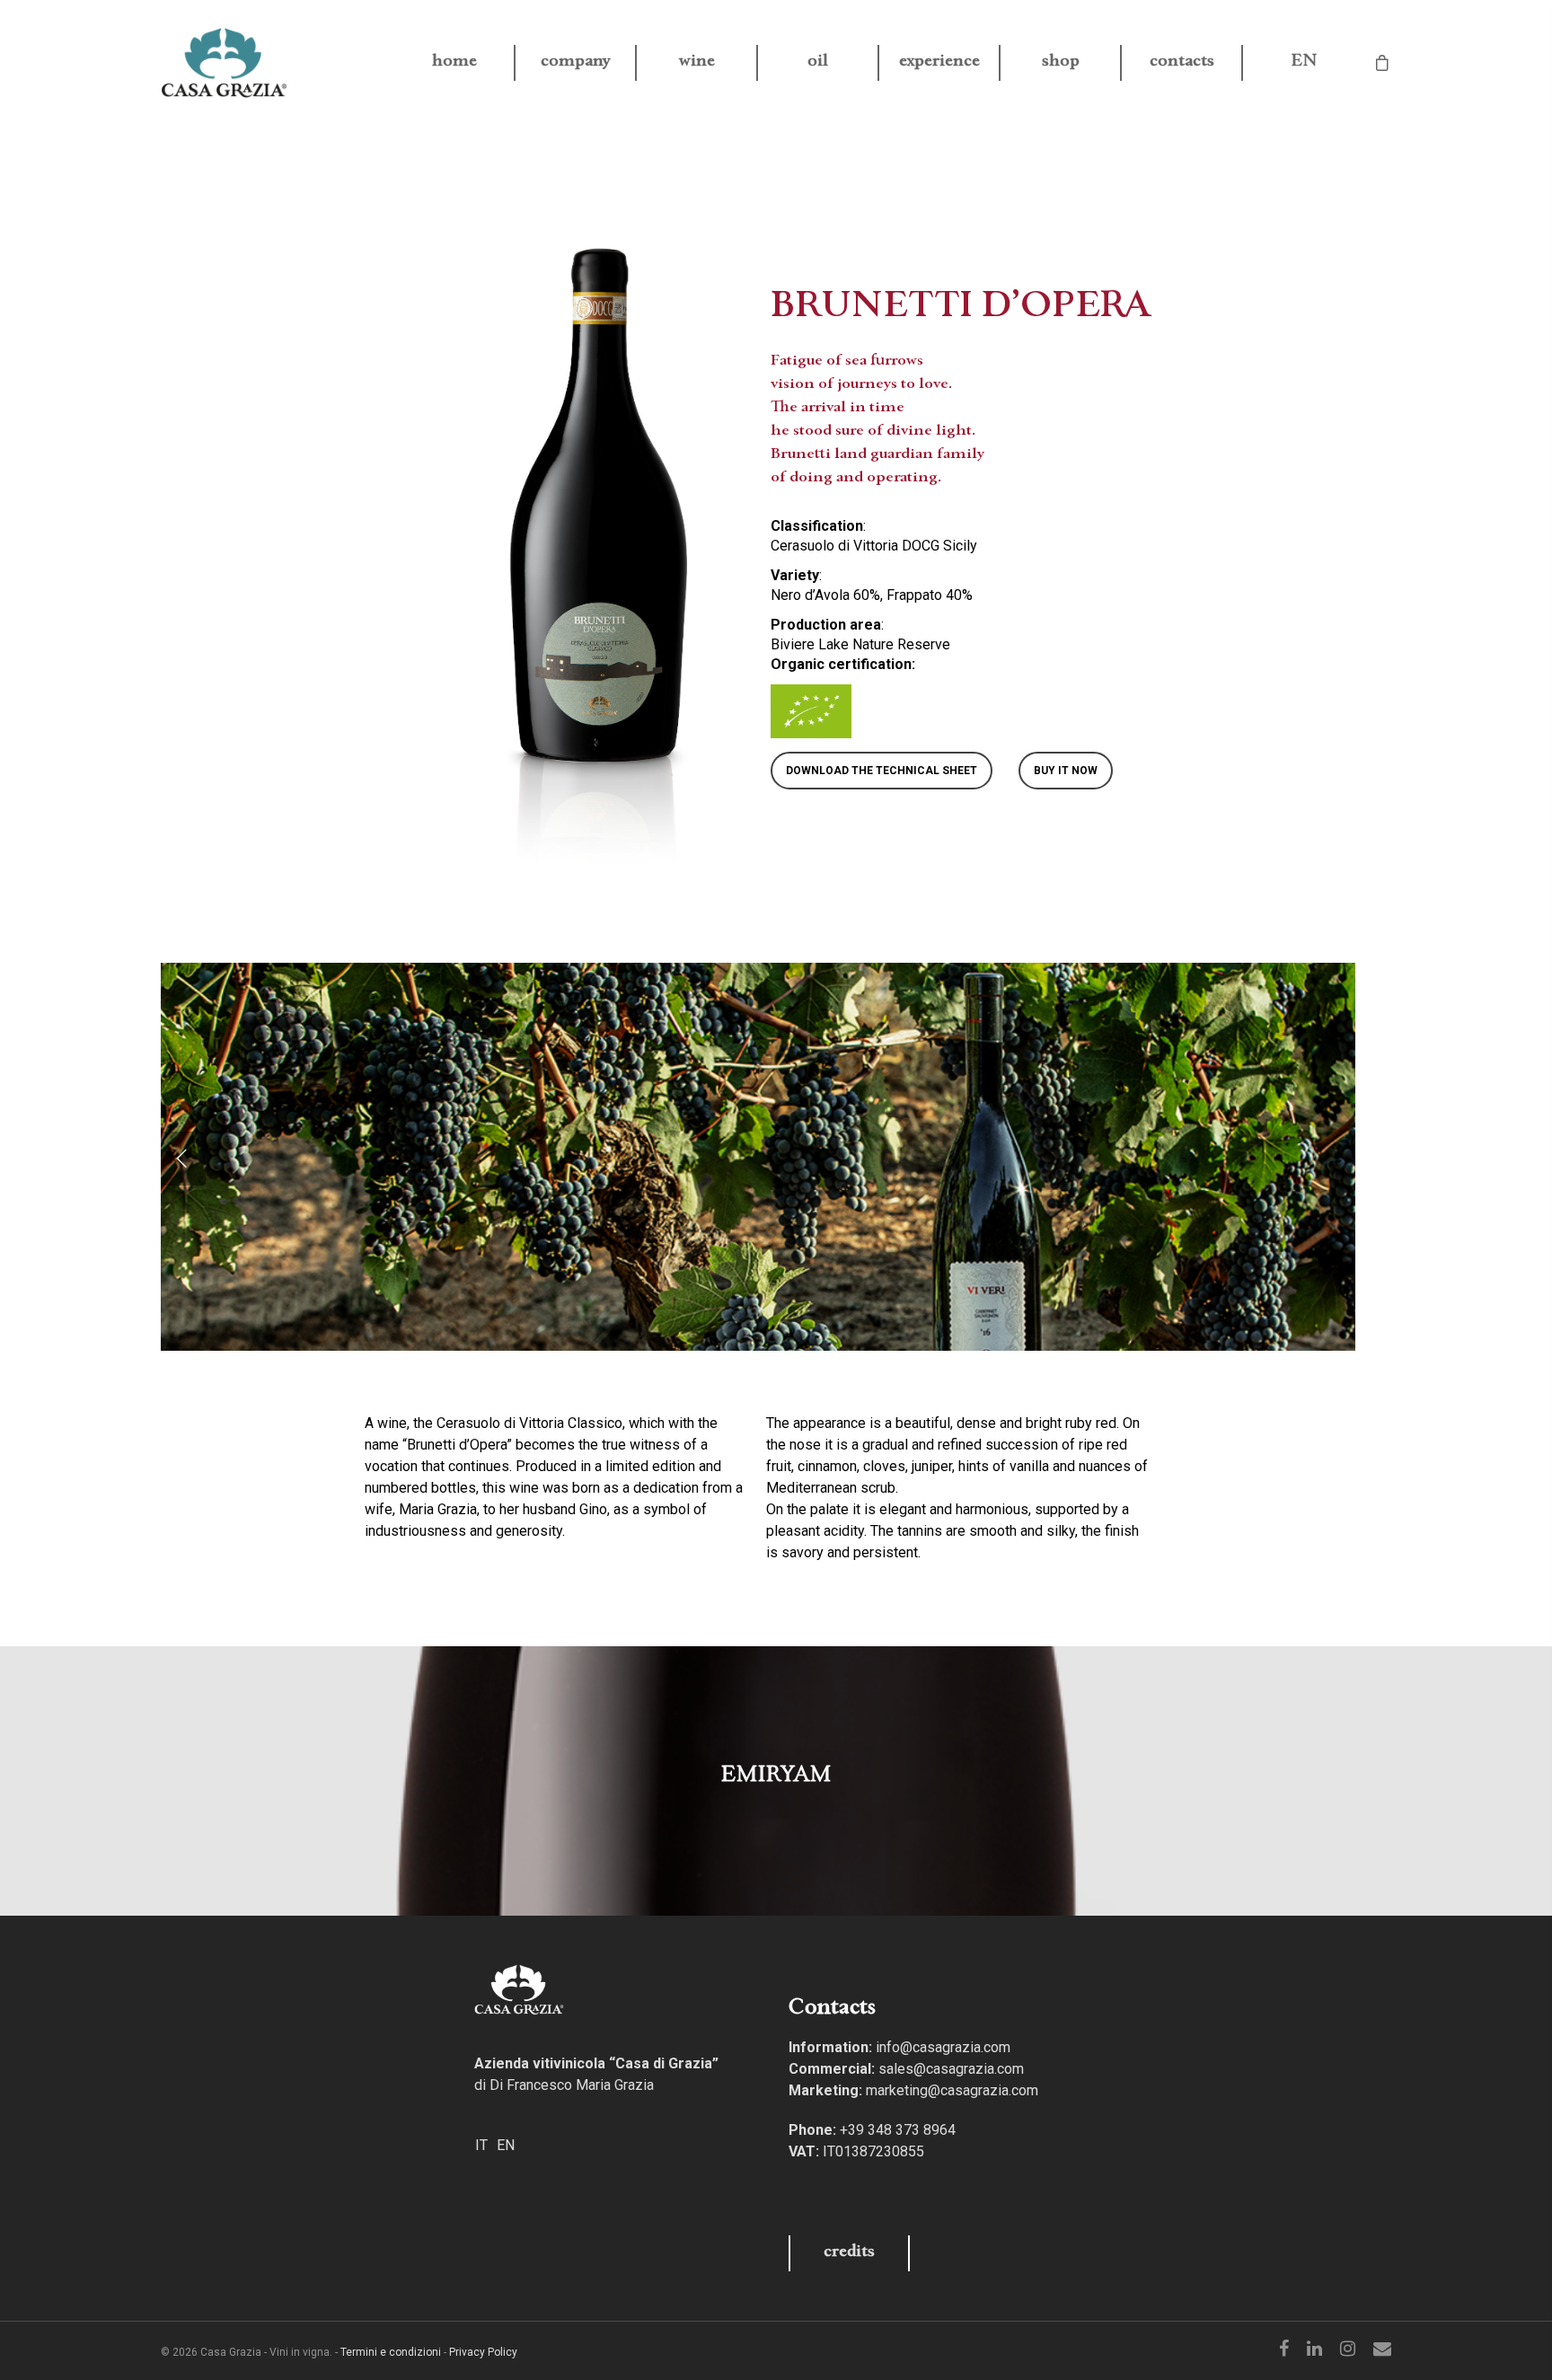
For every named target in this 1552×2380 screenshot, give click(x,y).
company (576, 63)
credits (849, 2253)
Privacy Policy (483, 2352)
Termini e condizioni (391, 2352)
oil (818, 63)
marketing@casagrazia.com (952, 2090)
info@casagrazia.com (943, 2047)
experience (939, 63)
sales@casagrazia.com (951, 2069)
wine (697, 63)
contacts (1182, 63)
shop (1061, 63)
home (454, 63)
